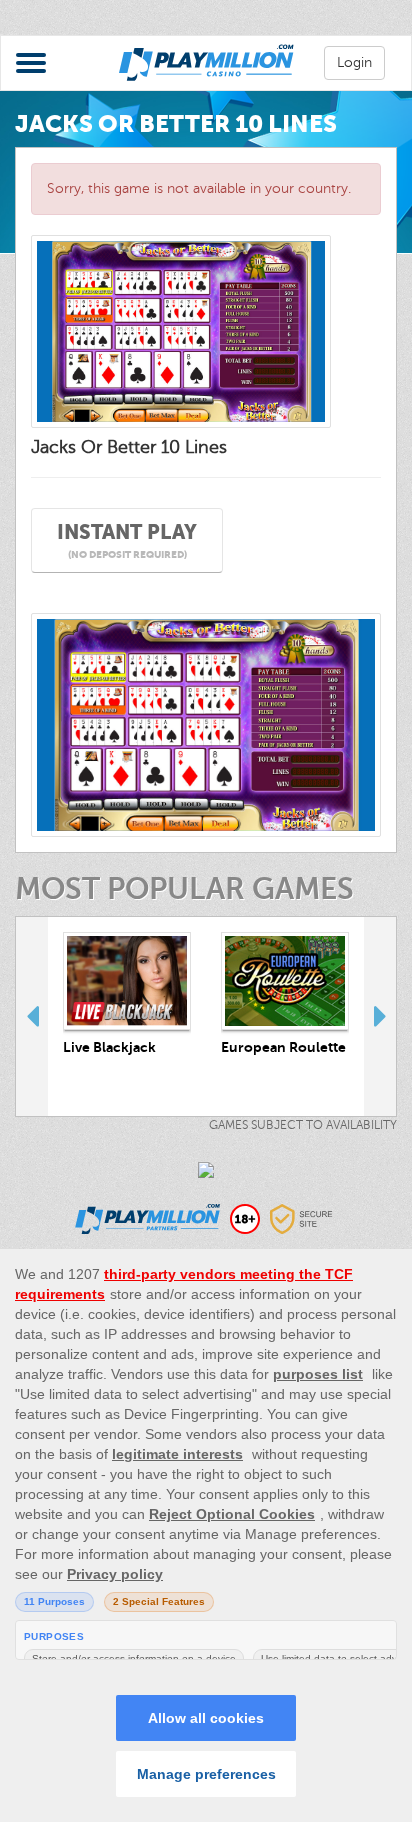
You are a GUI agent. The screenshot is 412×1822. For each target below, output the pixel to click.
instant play (127, 540)
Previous (32, 1016)
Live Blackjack (109, 1047)
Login (354, 62)
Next (380, 1016)
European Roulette (283, 1047)
